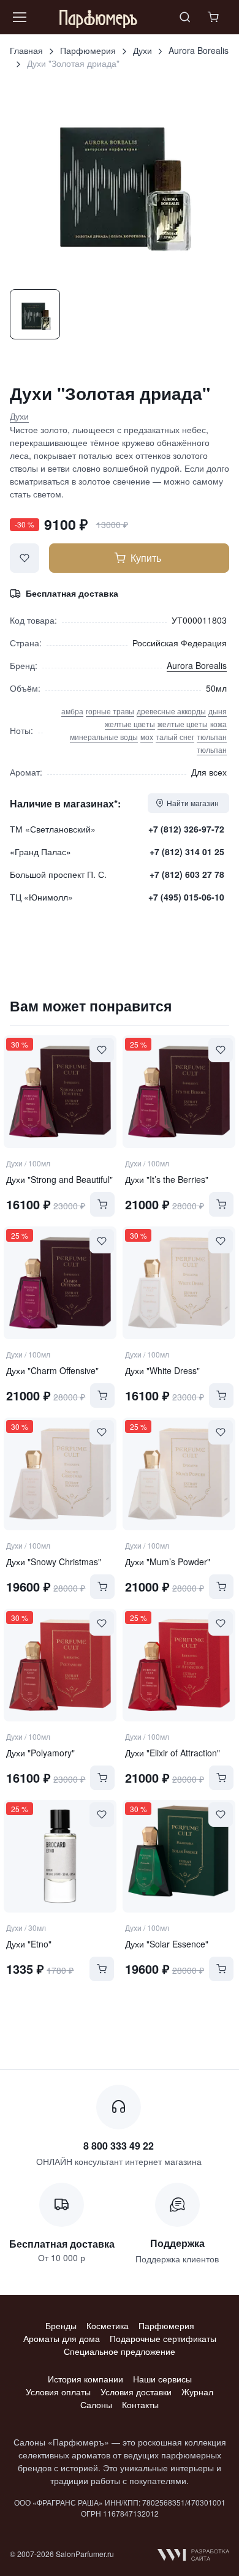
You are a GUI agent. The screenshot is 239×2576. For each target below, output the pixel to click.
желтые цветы (130, 724)
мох (147, 737)
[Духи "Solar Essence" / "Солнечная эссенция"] (179, 1856)
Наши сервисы (162, 2379)
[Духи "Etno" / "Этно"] (60, 1856)
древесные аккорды (171, 711)
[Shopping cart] (214, 17)
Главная (26, 50)
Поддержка (177, 2243)
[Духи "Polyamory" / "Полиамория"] (60, 1665)
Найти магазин (193, 803)
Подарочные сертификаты (163, 2338)
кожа (218, 724)
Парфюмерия (88, 50)
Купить (146, 558)
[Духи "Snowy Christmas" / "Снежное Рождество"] (60, 1474)
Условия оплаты (58, 2392)
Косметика (108, 2325)
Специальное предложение (120, 2351)
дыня (218, 711)
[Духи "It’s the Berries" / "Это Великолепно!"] (179, 1092)
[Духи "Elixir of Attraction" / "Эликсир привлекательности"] (179, 1665)
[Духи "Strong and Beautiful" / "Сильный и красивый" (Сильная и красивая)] (60, 1092)
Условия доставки (136, 2392)
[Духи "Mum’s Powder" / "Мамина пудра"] (179, 1474)
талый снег (175, 737)
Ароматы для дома (62, 2338)
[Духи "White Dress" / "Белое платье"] (179, 1283)
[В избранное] (25, 558)
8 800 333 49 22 (119, 2146)
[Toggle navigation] (19, 17)
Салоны (96, 2404)
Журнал (197, 2392)
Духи (142, 50)
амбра (72, 711)
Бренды (61, 2325)
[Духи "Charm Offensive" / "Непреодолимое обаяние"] (60, 1283)
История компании (85, 2379)
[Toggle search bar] (185, 17)
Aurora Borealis (199, 50)
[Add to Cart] (102, 1204)
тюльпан (212, 737)
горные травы (110, 711)
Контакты (140, 2404)
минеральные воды (104, 737)
